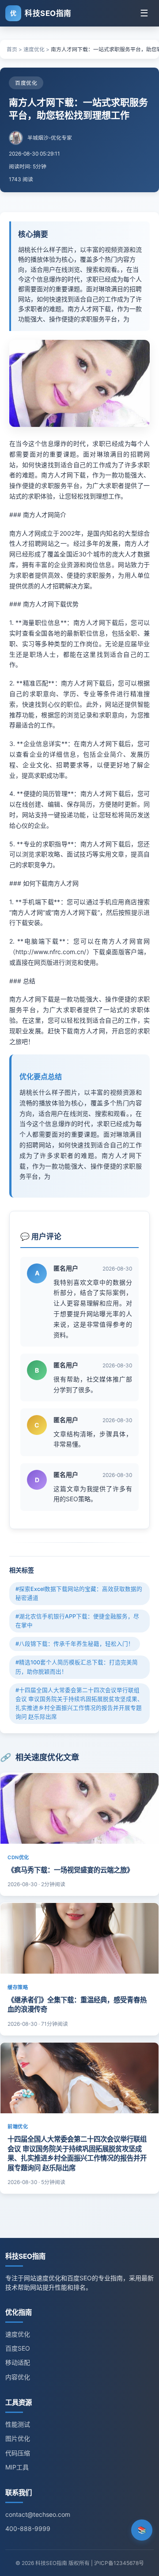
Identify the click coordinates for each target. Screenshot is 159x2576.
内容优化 (18, 2377)
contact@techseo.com (38, 2514)
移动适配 (18, 2362)
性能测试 (18, 2424)
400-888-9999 (28, 2528)
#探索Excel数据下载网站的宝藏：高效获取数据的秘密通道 (79, 1593)
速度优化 (34, 49)
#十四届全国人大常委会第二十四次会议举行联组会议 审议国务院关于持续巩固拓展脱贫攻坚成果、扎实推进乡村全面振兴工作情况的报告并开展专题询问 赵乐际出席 (79, 1703)
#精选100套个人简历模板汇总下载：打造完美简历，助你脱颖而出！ (77, 1667)
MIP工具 (17, 2467)
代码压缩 (18, 2453)
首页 (12, 49)
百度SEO (18, 2348)
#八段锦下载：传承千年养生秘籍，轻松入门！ (75, 1644)
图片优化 (18, 2438)
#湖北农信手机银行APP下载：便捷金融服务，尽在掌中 (77, 1621)
